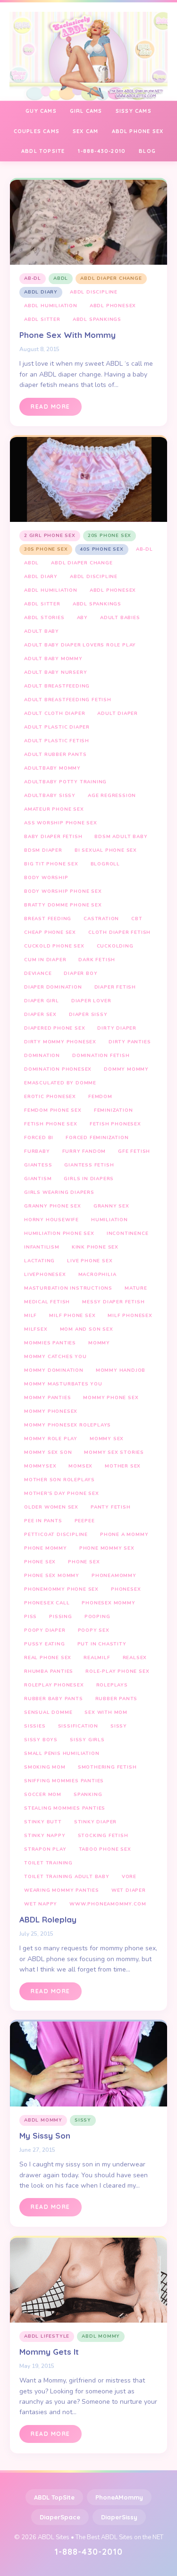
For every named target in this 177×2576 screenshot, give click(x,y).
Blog (147, 151)
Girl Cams (86, 111)
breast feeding (48, 919)
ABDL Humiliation (51, 306)
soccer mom (43, 1795)
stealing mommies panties (65, 1808)
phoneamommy (114, 1576)
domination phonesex (58, 1069)
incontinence (128, 1233)
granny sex (111, 1206)
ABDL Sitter (42, 319)
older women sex (51, 1507)
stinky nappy (45, 1836)
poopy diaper (45, 1630)
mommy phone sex (111, 1398)
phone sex (84, 1562)
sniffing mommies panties (64, 1781)
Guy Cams (41, 111)
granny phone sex (53, 1206)
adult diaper (118, 713)
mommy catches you (55, 1357)
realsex (135, 1658)
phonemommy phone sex (61, 1589)
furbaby (37, 1151)
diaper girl (42, 1001)
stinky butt (43, 1822)
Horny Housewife (51, 1220)
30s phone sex (46, 549)
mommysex (40, 1466)
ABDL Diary (41, 292)
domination (42, 1056)
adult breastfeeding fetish (68, 700)
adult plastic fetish (57, 741)
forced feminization (97, 1138)
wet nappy (41, 1904)
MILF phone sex (72, 1316)
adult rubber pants (55, 755)
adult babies (120, 618)
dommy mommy (126, 1069)
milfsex (36, 1329)
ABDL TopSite (54, 2497)
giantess (38, 1165)
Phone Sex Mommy (52, 1576)
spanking (88, 1795)
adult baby (42, 631)
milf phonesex (130, 1316)
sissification (78, 1726)
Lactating (39, 1261)
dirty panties (130, 1042)
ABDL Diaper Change (111, 278)
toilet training (48, 1863)
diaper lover (91, 1001)
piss (30, 1617)
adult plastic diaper (57, 727)
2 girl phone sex (50, 536)
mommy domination (54, 1370)
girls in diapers (89, 1179)
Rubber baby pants (54, 1699)
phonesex (126, 1589)
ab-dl (33, 278)
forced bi (39, 1138)
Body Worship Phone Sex (63, 891)
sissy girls (87, 1740)
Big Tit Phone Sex (51, 864)
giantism (38, 1179)
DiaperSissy (119, 2517)
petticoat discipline (56, 1535)
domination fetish (101, 1056)
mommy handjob (121, 1370)
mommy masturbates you (63, 1384)
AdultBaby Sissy (50, 796)
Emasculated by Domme (60, 1083)
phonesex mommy (108, 1603)
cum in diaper (45, 960)
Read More (51, 407)
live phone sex (90, 1261)
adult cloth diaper (55, 713)
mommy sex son (48, 1452)
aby (82, 618)
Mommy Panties (47, 1398)
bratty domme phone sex (63, 905)
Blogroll (105, 864)
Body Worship (46, 878)
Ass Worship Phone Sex (61, 823)
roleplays (112, 1685)
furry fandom (84, 1151)
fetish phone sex (51, 1124)
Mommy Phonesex (51, 1411)
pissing (61, 1617)
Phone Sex (40, 1562)
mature (136, 1288)
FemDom (100, 1097)
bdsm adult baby (121, 837)
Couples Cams (37, 131)
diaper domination (53, 987)
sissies (35, 1726)
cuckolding (115, 946)
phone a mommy (124, 1535)
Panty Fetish (111, 1507)
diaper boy (80, 973)
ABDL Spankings (97, 319)
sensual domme (48, 1712)
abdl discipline (94, 292)
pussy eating (45, 1644)
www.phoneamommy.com (108, 1904)
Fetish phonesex (115, 1124)
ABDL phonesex (113, 306)
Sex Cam (85, 131)
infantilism (42, 1247)
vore (129, 1877)
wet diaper (129, 1890)
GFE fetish (134, 1151)
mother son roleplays (59, 1480)
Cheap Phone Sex (50, 932)
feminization (114, 1110)
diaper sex (40, 1015)
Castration (101, 919)
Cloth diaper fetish (119, 932)
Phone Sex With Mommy (67, 335)
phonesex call (47, 1603)
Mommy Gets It (49, 2352)
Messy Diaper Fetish (113, 1302)
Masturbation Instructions (68, 1288)
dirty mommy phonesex (60, 1042)
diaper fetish (115, 987)
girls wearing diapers (59, 1192)
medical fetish (47, 1302)
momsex (80, 1466)
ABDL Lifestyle (47, 2336)
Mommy (99, 1343)
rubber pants (117, 1699)
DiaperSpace (60, 2517)
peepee (85, 1521)
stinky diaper (95, 1822)
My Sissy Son (45, 2135)
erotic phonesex (50, 1097)
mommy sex (107, 1439)
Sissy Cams (134, 111)
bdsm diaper (43, 850)
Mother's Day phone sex (62, 1494)
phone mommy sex (107, 1548)
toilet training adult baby (67, 1877)
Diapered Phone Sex (55, 1028)
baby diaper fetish (53, 837)
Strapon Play (45, 1849)
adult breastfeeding (57, 686)
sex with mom (106, 1712)
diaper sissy (88, 1015)
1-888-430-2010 (102, 151)
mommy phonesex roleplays (67, 1425)
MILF (30, 1316)
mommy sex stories (114, 1452)
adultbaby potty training (65, 782)
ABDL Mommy (43, 2120)
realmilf (97, 1658)
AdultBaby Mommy (52, 768)
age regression (112, 796)
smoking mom (45, 1767)
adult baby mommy (53, 659)
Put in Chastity (102, 1644)
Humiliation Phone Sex (59, 1233)
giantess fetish (89, 1165)
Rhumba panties (49, 1671)
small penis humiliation (62, 1754)
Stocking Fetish (103, 1836)
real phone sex (48, 1658)
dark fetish (97, 960)
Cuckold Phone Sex (54, 946)
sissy (119, 1726)
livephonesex (45, 1275)
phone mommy (46, 1548)
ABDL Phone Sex (138, 131)
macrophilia (97, 1275)
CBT (137, 919)
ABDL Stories (44, 618)
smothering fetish (107, 1767)
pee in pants (43, 1521)
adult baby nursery (55, 672)
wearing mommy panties (62, 1890)
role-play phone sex (117, 1671)
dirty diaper (117, 1028)
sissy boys (41, 1740)
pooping (97, 1617)
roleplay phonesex (54, 1685)
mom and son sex (87, 1329)
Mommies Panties (50, 1343)
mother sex (123, 1466)
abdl (61, 278)
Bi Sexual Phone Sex (106, 850)
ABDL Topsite (43, 151)
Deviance (38, 973)
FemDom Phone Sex (53, 1110)
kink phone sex (95, 1247)
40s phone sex (101, 549)
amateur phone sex (54, 809)
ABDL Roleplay (48, 1919)
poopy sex (94, 1630)
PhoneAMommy (119, 2497)
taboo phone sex (105, 1849)
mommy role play (51, 1439)
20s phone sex (110, 536)
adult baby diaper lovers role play (80, 645)
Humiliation (110, 1220)
